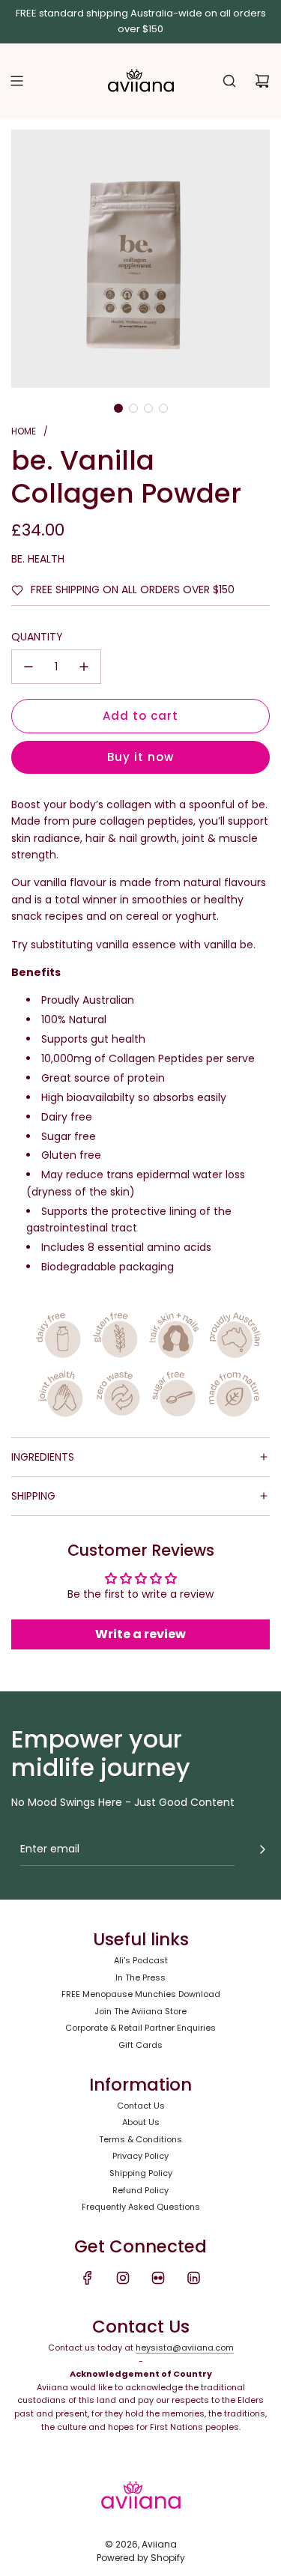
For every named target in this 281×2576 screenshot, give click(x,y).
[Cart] (262, 81)
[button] (118, 408)
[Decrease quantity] (28, 667)
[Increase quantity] (84, 667)
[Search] (229, 81)
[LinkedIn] (193, 2278)
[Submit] (262, 1849)
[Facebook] (88, 2278)
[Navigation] (16, 81)
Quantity (37, 637)
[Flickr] (158, 2278)
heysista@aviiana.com (185, 2348)
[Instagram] (123, 2278)
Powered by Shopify (141, 2558)
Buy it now (140, 757)
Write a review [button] (140, 1634)
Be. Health (38, 559)
